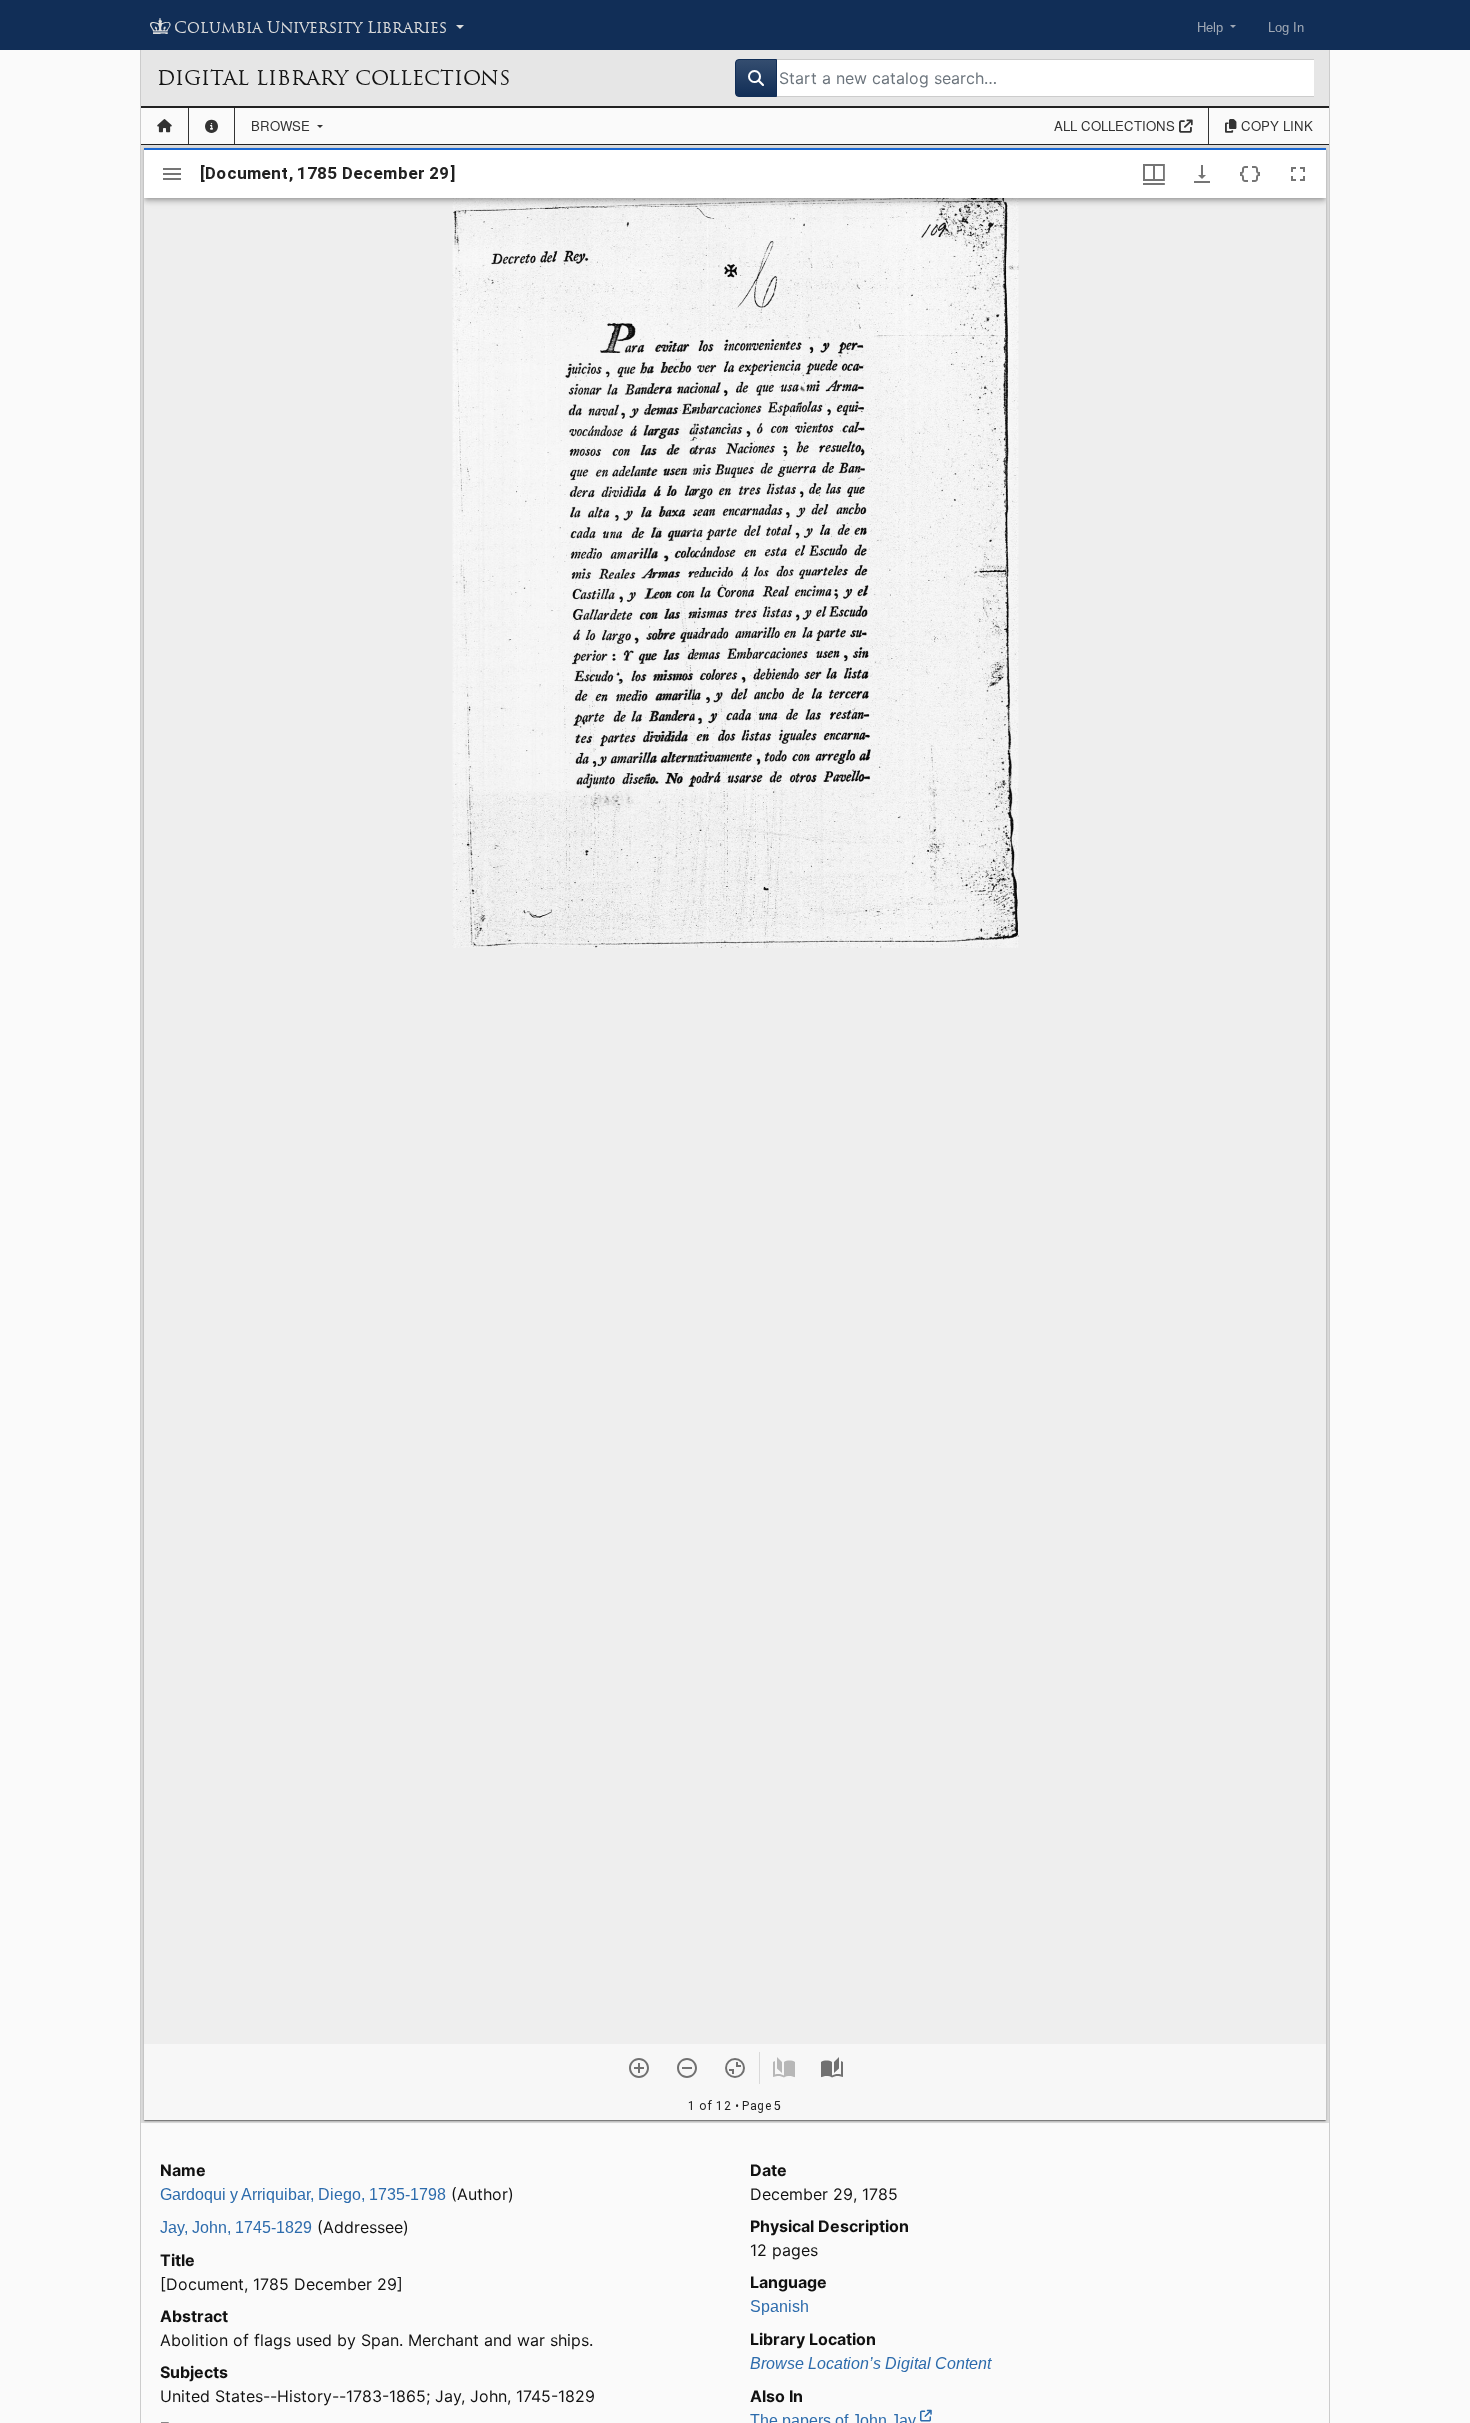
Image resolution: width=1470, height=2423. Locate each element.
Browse (282, 125)
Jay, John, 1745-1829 (236, 2227)
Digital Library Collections (333, 78)
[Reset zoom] (735, 2068)
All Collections (1116, 125)
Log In (1286, 27)
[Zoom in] (639, 2068)
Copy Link (1275, 125)
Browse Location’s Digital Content (870, 2363)
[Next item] (832, 2068)
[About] (211, 126)
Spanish (779, 2306)
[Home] (164, 126)
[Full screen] (1298, 174)
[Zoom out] (687, 2068)
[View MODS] (1250, 174)
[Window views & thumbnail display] (1154, 174)
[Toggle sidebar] (172, 174)
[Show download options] (1202, 174)
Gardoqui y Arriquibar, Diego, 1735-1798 (303, 2194)
